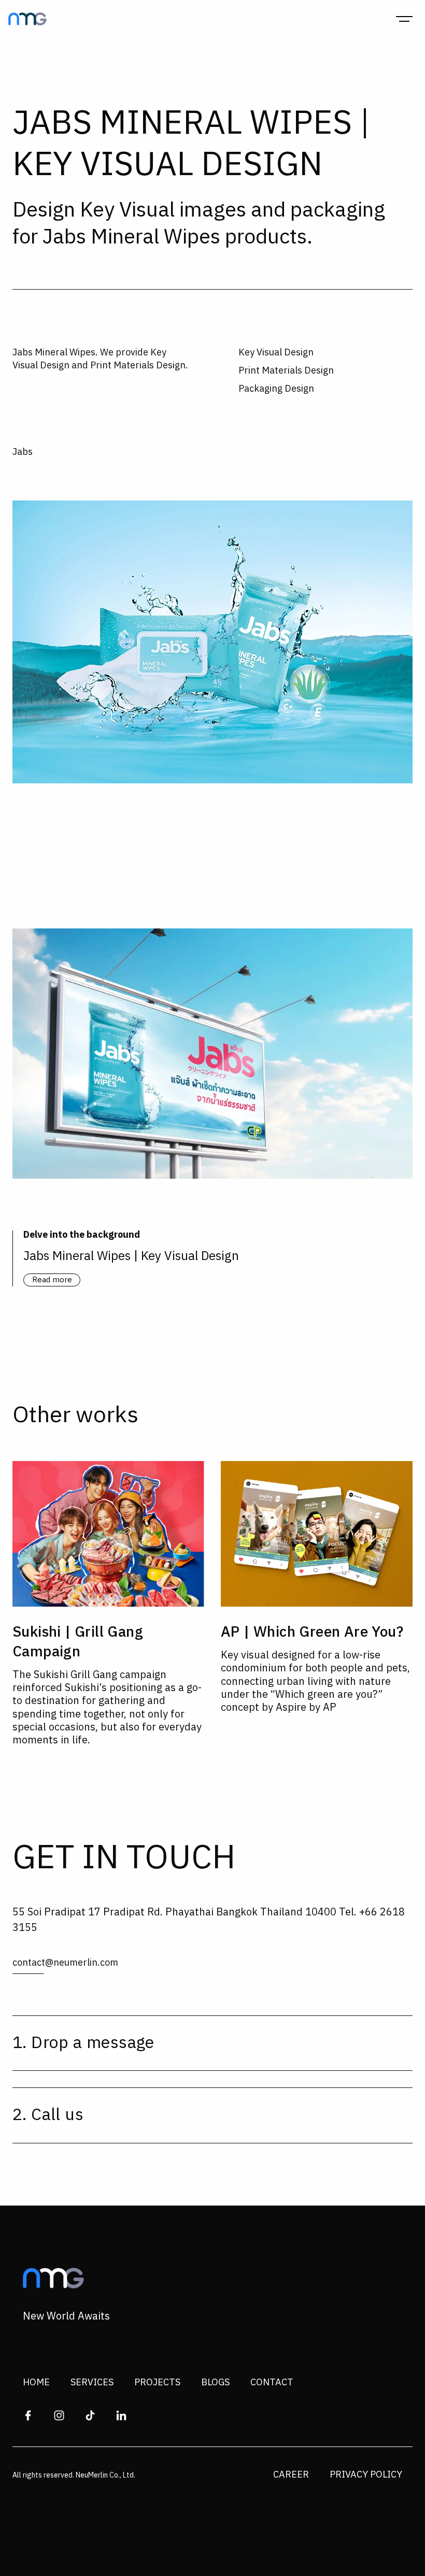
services (92, 2383)
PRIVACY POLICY (366, 2475)
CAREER (291, 2475)
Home (36, 2383)
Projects (157, 2383)
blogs (215, 2383)
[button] (404, 19)
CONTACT (272, 2383)
